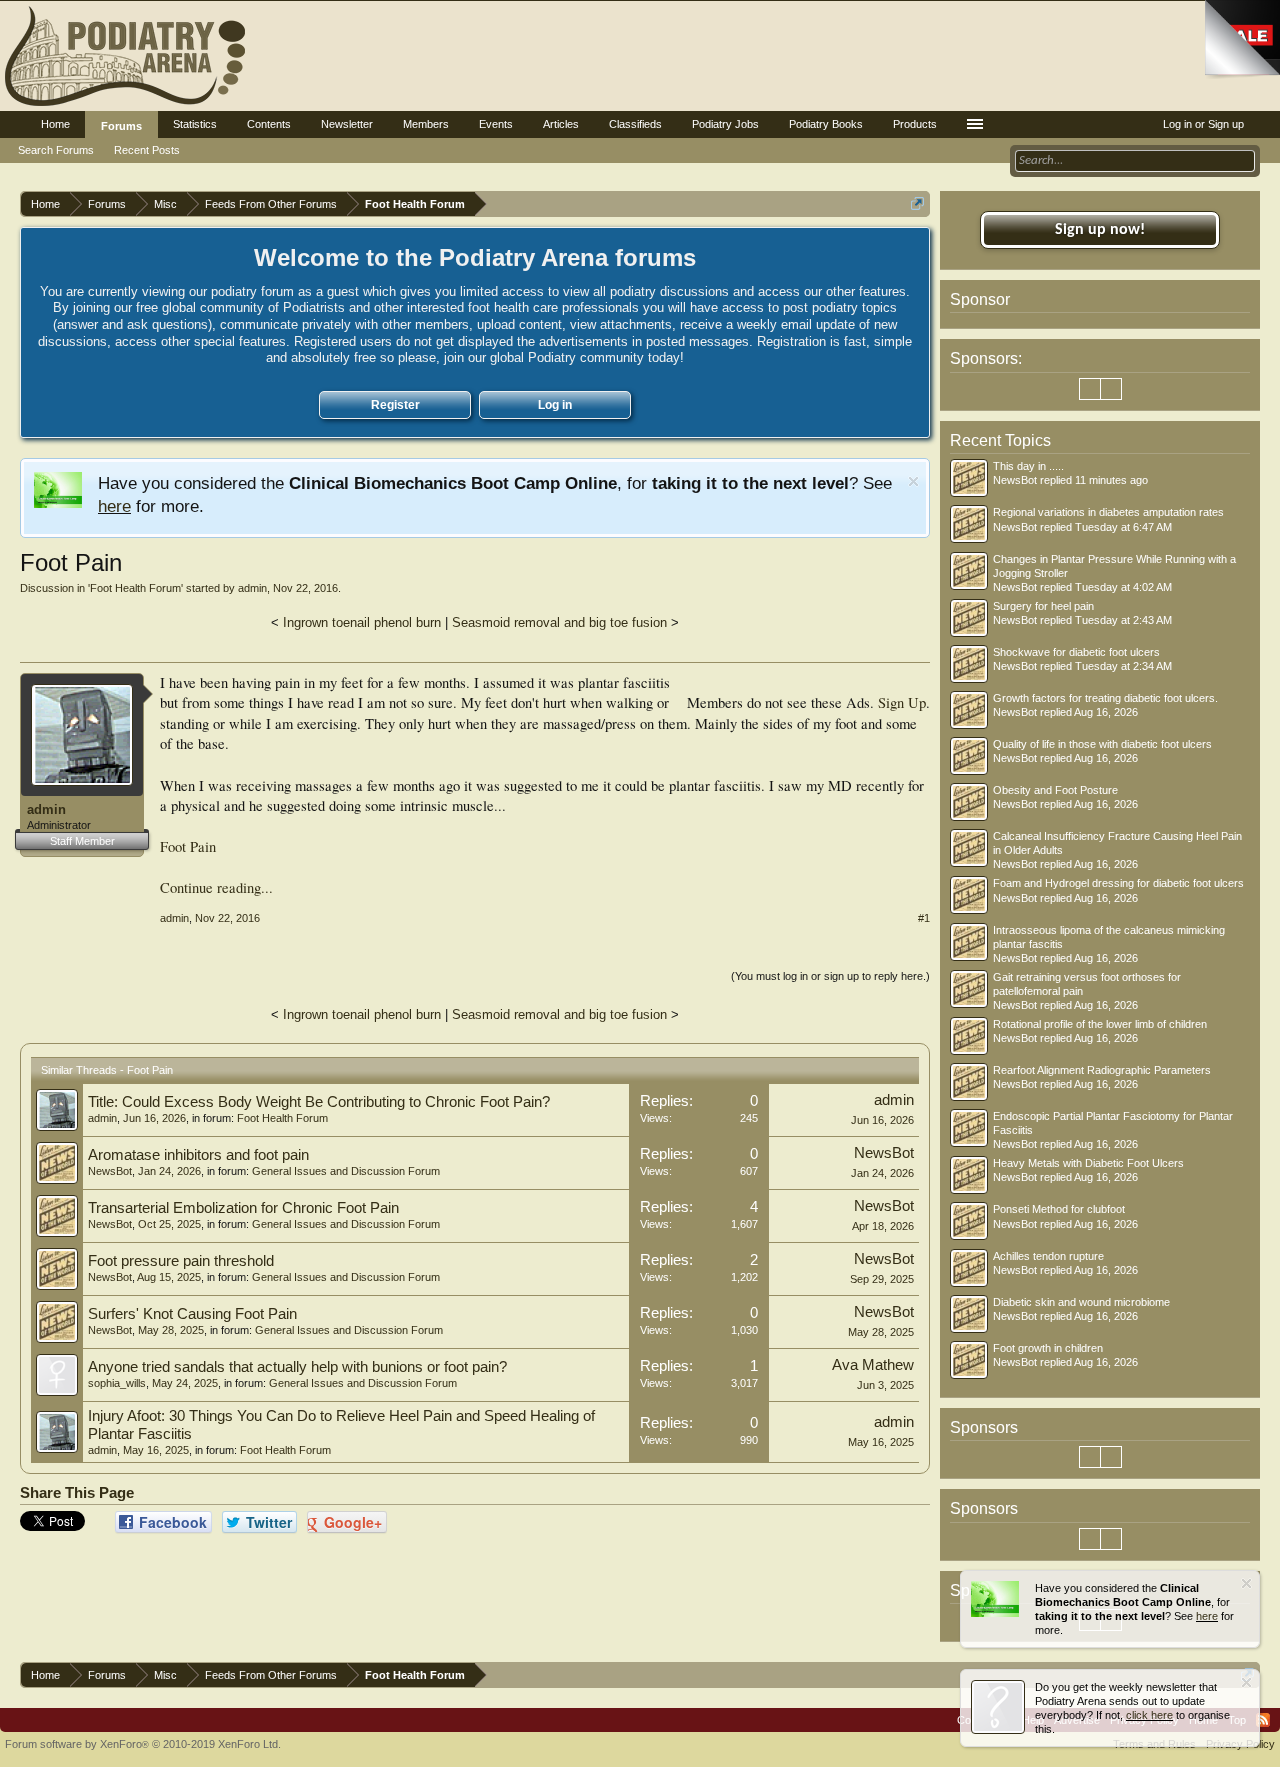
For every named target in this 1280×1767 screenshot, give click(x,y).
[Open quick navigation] (917, 203)
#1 (924, 918)
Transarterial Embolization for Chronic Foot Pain (243, 1208)
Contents (269, 124)
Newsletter (347, 124)
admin (252, 588)
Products (915, 124)
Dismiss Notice (913, 481)
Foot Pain (188, 846)
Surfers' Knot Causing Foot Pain (192, 1314)
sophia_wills (117, 1383)
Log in (555, 405)
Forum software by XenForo (143, 1744)
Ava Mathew (873, 1365)
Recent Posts (147, 150)
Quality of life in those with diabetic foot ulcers (1102, 744)
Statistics (195, 124)
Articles (561, 124)
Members (426, 124)
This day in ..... (1028, 466)
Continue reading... (216, 887)
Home (55, 124)
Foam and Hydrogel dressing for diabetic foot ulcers (1118, 883)
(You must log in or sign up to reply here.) (830, 976)
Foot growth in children (1048, 1348)
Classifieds (635, 124)
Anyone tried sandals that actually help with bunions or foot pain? (297, 1367)
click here (1149, 1715)
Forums (121, 126)
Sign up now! (1100, 230)
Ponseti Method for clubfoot (1059, 1209)
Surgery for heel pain (1043, 606)
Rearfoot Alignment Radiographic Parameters (1102, 1070)
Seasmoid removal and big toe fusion (559, 622)
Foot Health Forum (135, 588)
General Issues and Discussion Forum (346, 1171)
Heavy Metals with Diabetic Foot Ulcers (1088, 1163)
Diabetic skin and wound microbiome (1081, 1302)
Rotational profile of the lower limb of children (1100, 1024)
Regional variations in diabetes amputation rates (1108, 512)
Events (496, 124)
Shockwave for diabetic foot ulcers (1076, 652)
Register (395, 405)
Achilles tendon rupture (1048, 1256)
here (114, 506)
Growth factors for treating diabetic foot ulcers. (1105, 698)
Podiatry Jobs (725, 124)
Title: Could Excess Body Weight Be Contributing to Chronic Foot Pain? (319, 1102)
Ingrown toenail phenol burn (362, 622)
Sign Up (902, 702)
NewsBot (110, 1171)
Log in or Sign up (1203, 124)
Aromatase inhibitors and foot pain (198, 1155)
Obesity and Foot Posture (1055, 790)
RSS (1263, 1720)
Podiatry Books (826, 124)
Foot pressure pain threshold (181, 1261)
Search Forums (56, 150)
